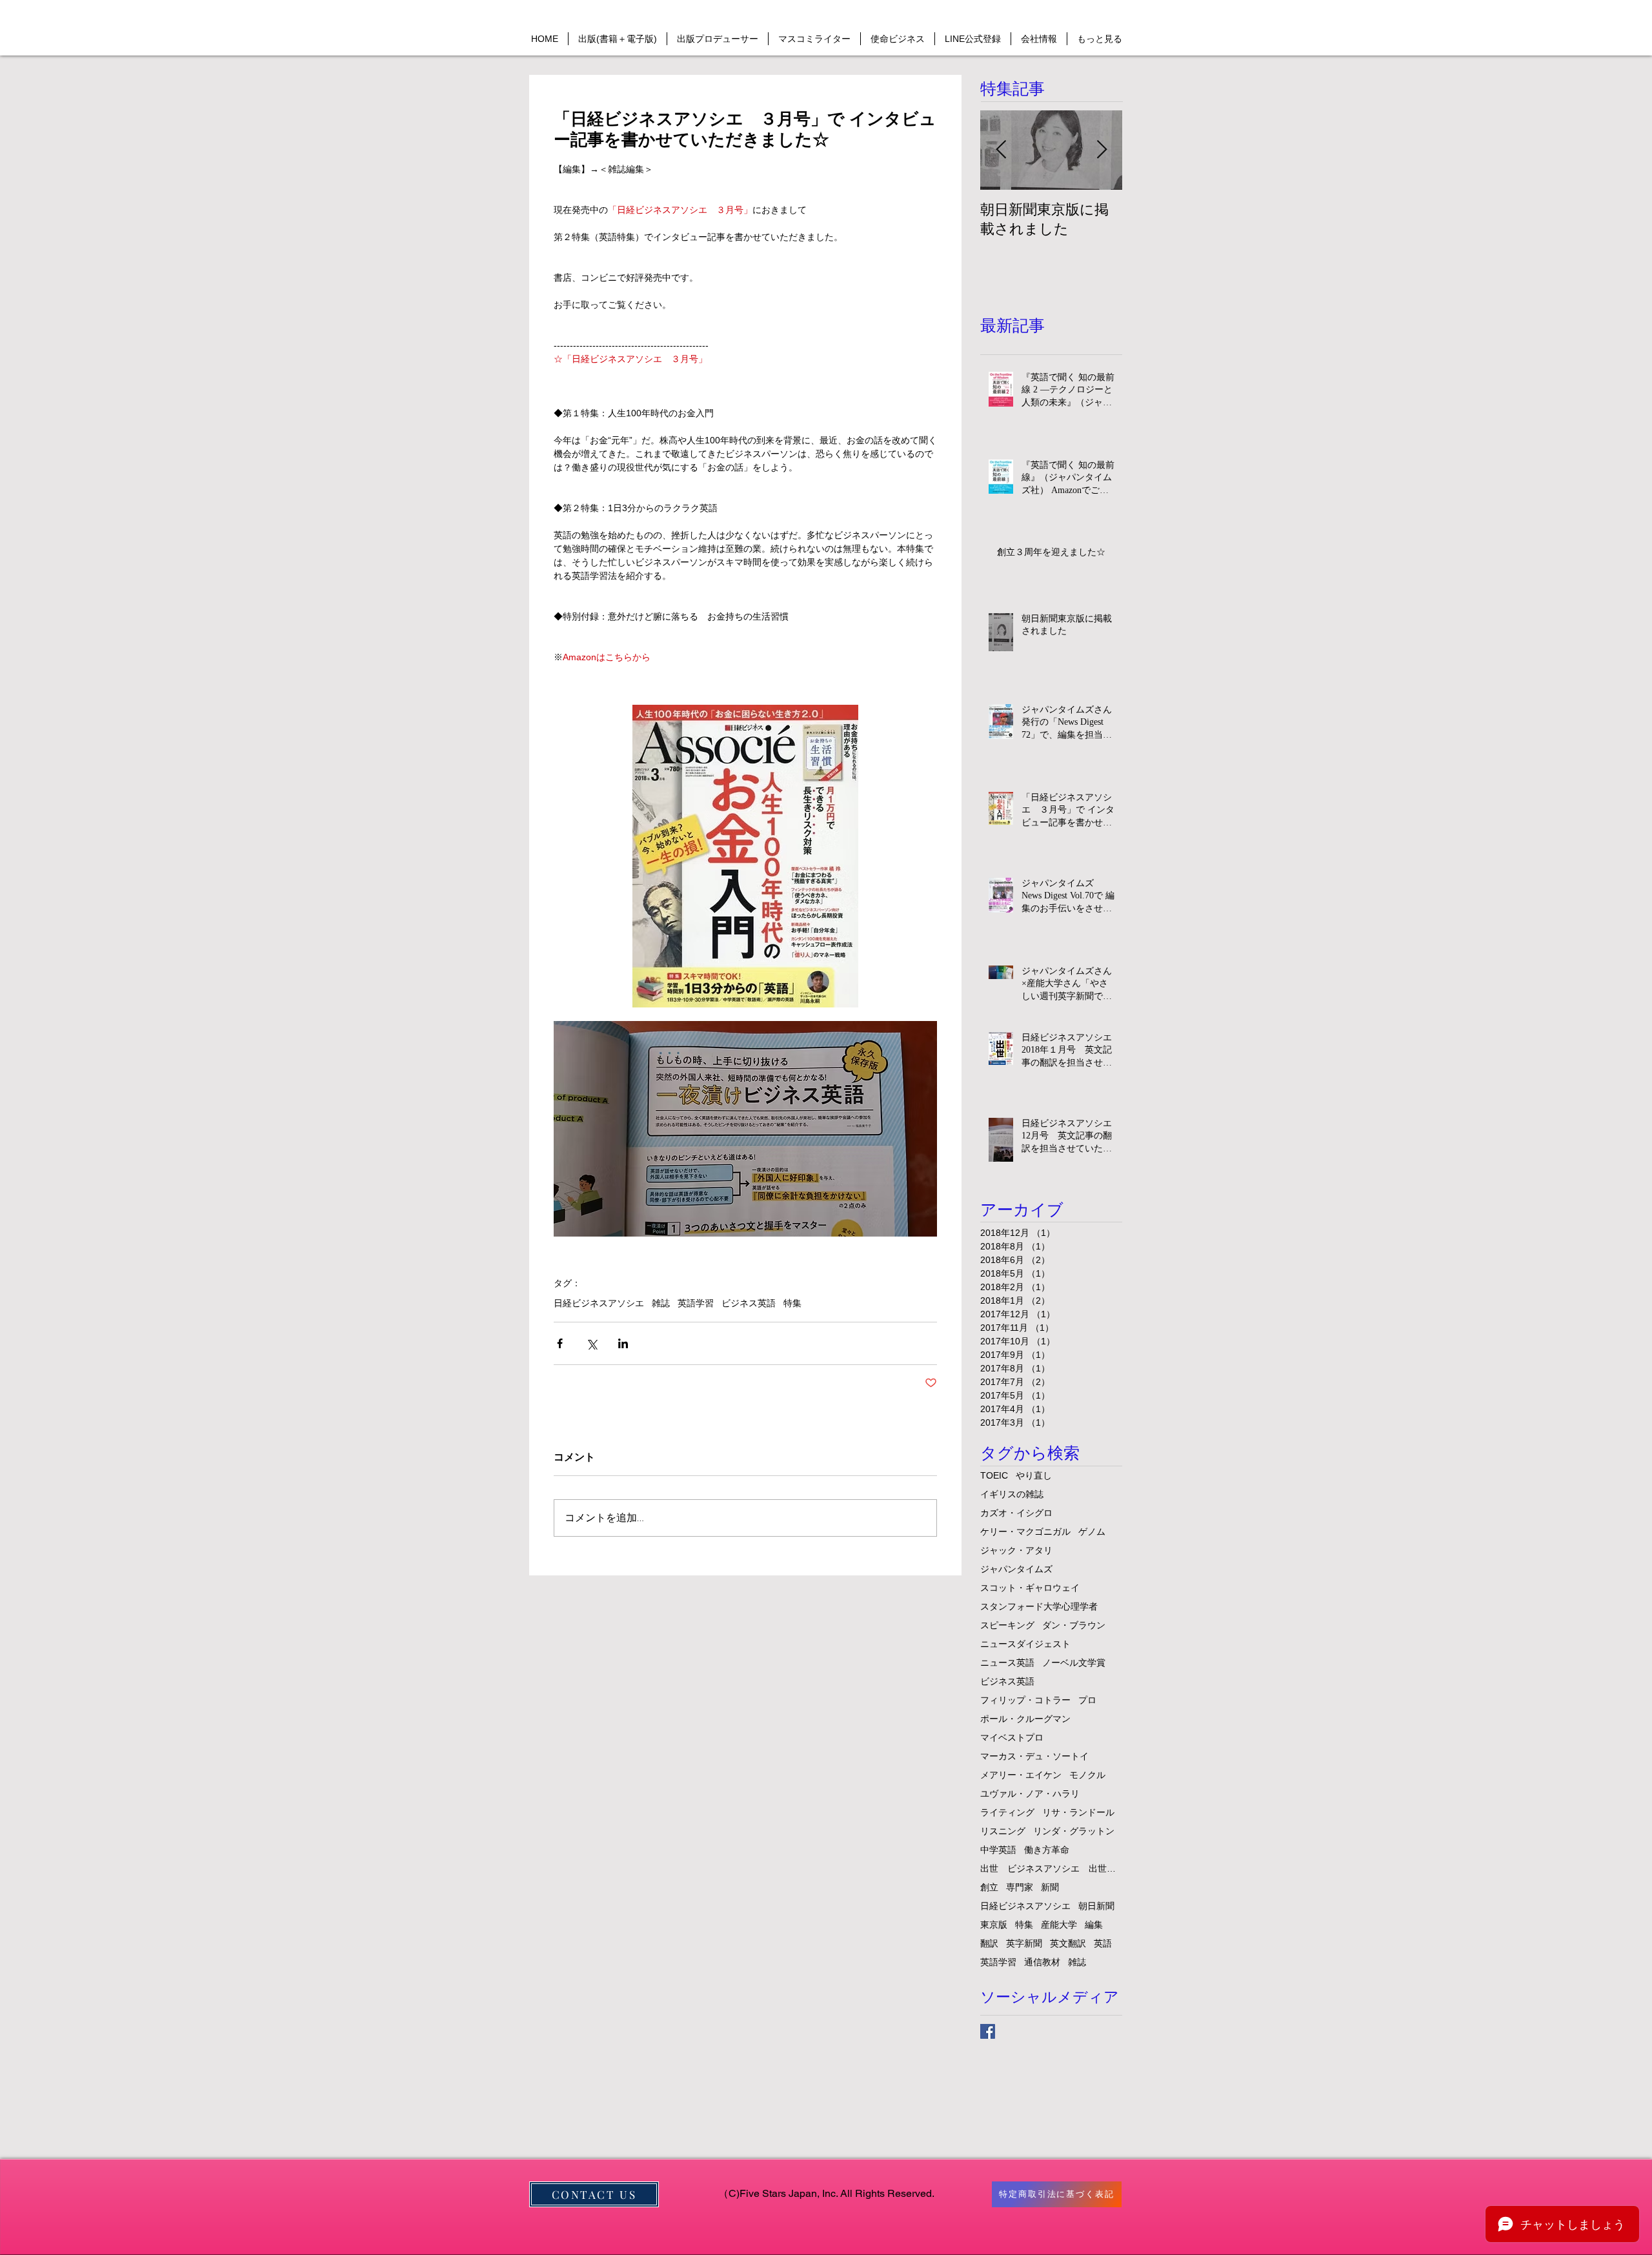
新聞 (1050, 1887)
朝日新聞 (1096, 1906)
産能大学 (1059, 1925)
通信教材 (1042, 1962)
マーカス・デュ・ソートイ (1034, 1756)
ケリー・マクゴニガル (1025, 1532)
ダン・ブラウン (1074, 1625)
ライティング (1007, 1812)
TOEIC (994, 1475)
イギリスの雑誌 (1012, 1494)
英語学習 (696, 1303)
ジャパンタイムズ (1016, 1569)
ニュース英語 (1007, 1663)
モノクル (1087, 1775)
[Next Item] (1102, 150)
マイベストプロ (1012, 1737)
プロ (1087, 1700)
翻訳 (989, 1943)
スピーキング (1007, 1625)
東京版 (994, 1925)
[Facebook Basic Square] (988, 2031)
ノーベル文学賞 (1074, 1663)
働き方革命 (1047, 1850)
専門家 (1020, 1887)
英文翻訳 (1068, 1943)
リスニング (1003, 1831)
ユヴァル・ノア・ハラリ (1030, 1794)
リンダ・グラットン (1074, 1831)
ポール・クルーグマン (1025, 1719)
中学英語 (998, 1850)
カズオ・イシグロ (1016, 1513)
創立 (989, 1887)
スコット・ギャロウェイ (1030, 1588)
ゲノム (1092, 1532)
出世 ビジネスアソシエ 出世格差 (1051, 1868)
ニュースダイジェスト (1025, 1644)
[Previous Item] (1001, 150)
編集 (1094, 1925)
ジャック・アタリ (1016, 1550)
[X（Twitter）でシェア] (591, 1343)
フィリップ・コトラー (1025, 1700)
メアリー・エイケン (1021, 1775)
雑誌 (661, 1303)
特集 (792, 1303)
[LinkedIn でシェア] (623, 1343)
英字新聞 (1024, 1943)
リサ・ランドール (1078, 1812)
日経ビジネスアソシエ (599, 1303)
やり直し (1034, 1475)
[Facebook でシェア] (560, 1343)
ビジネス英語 (749, 1303)
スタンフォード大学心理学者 (1039, 1606)
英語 (1103, 1943)
